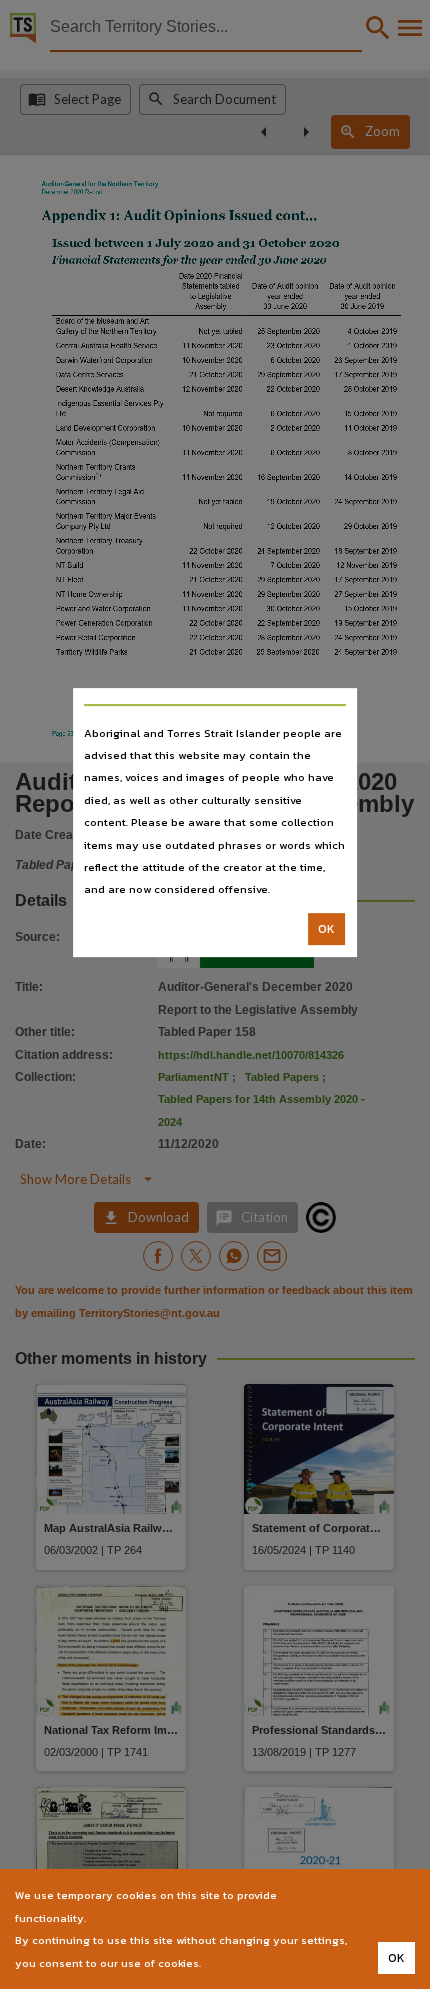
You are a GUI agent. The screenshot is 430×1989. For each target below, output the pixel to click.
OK (326, 929)
